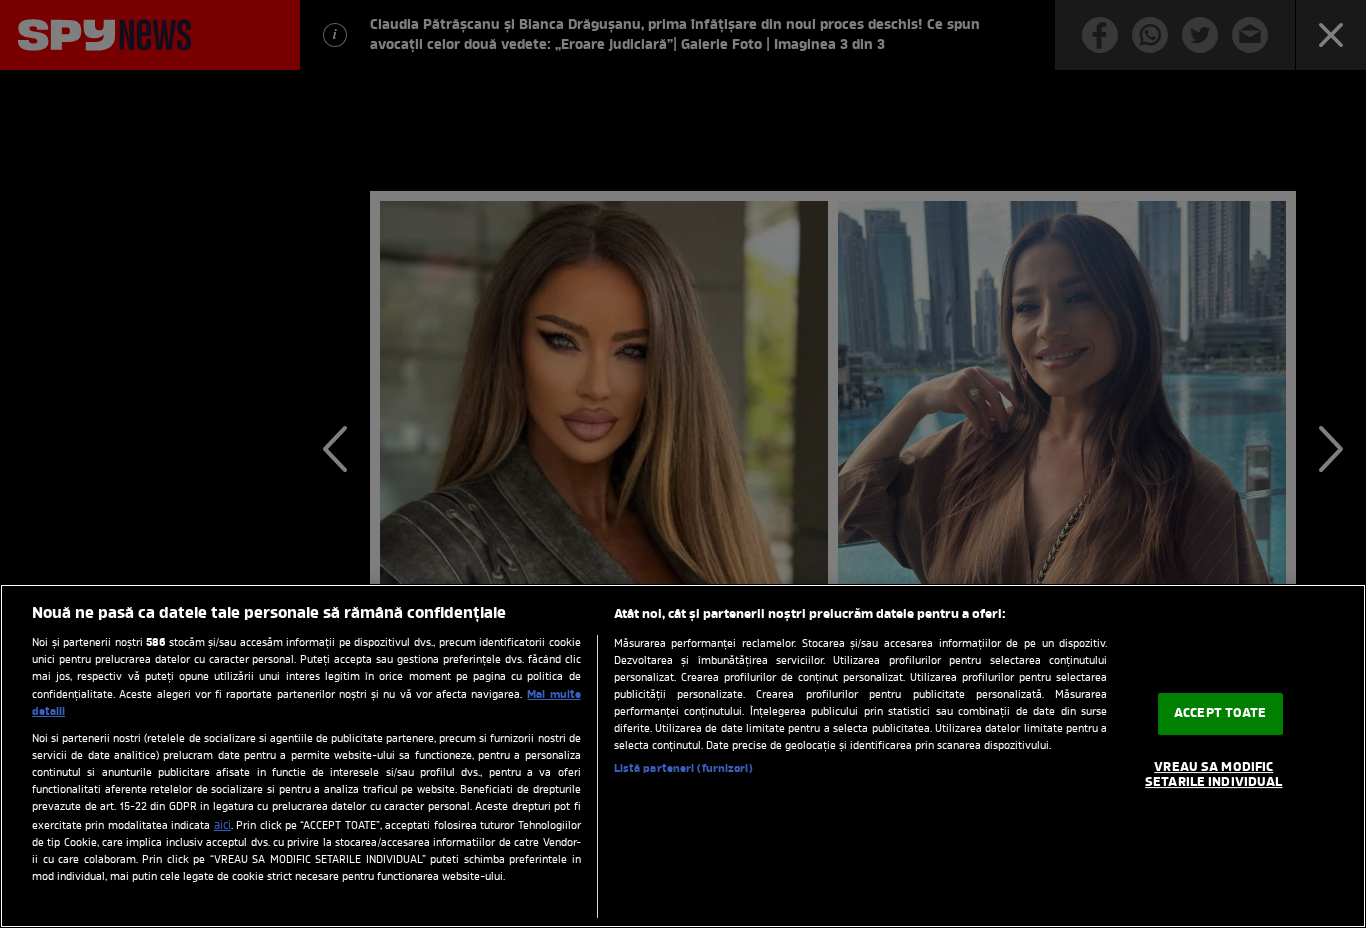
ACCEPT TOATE (1220, 713)
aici (222, 826)
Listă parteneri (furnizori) (683, 769)
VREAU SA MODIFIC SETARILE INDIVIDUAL (1213, 775)
